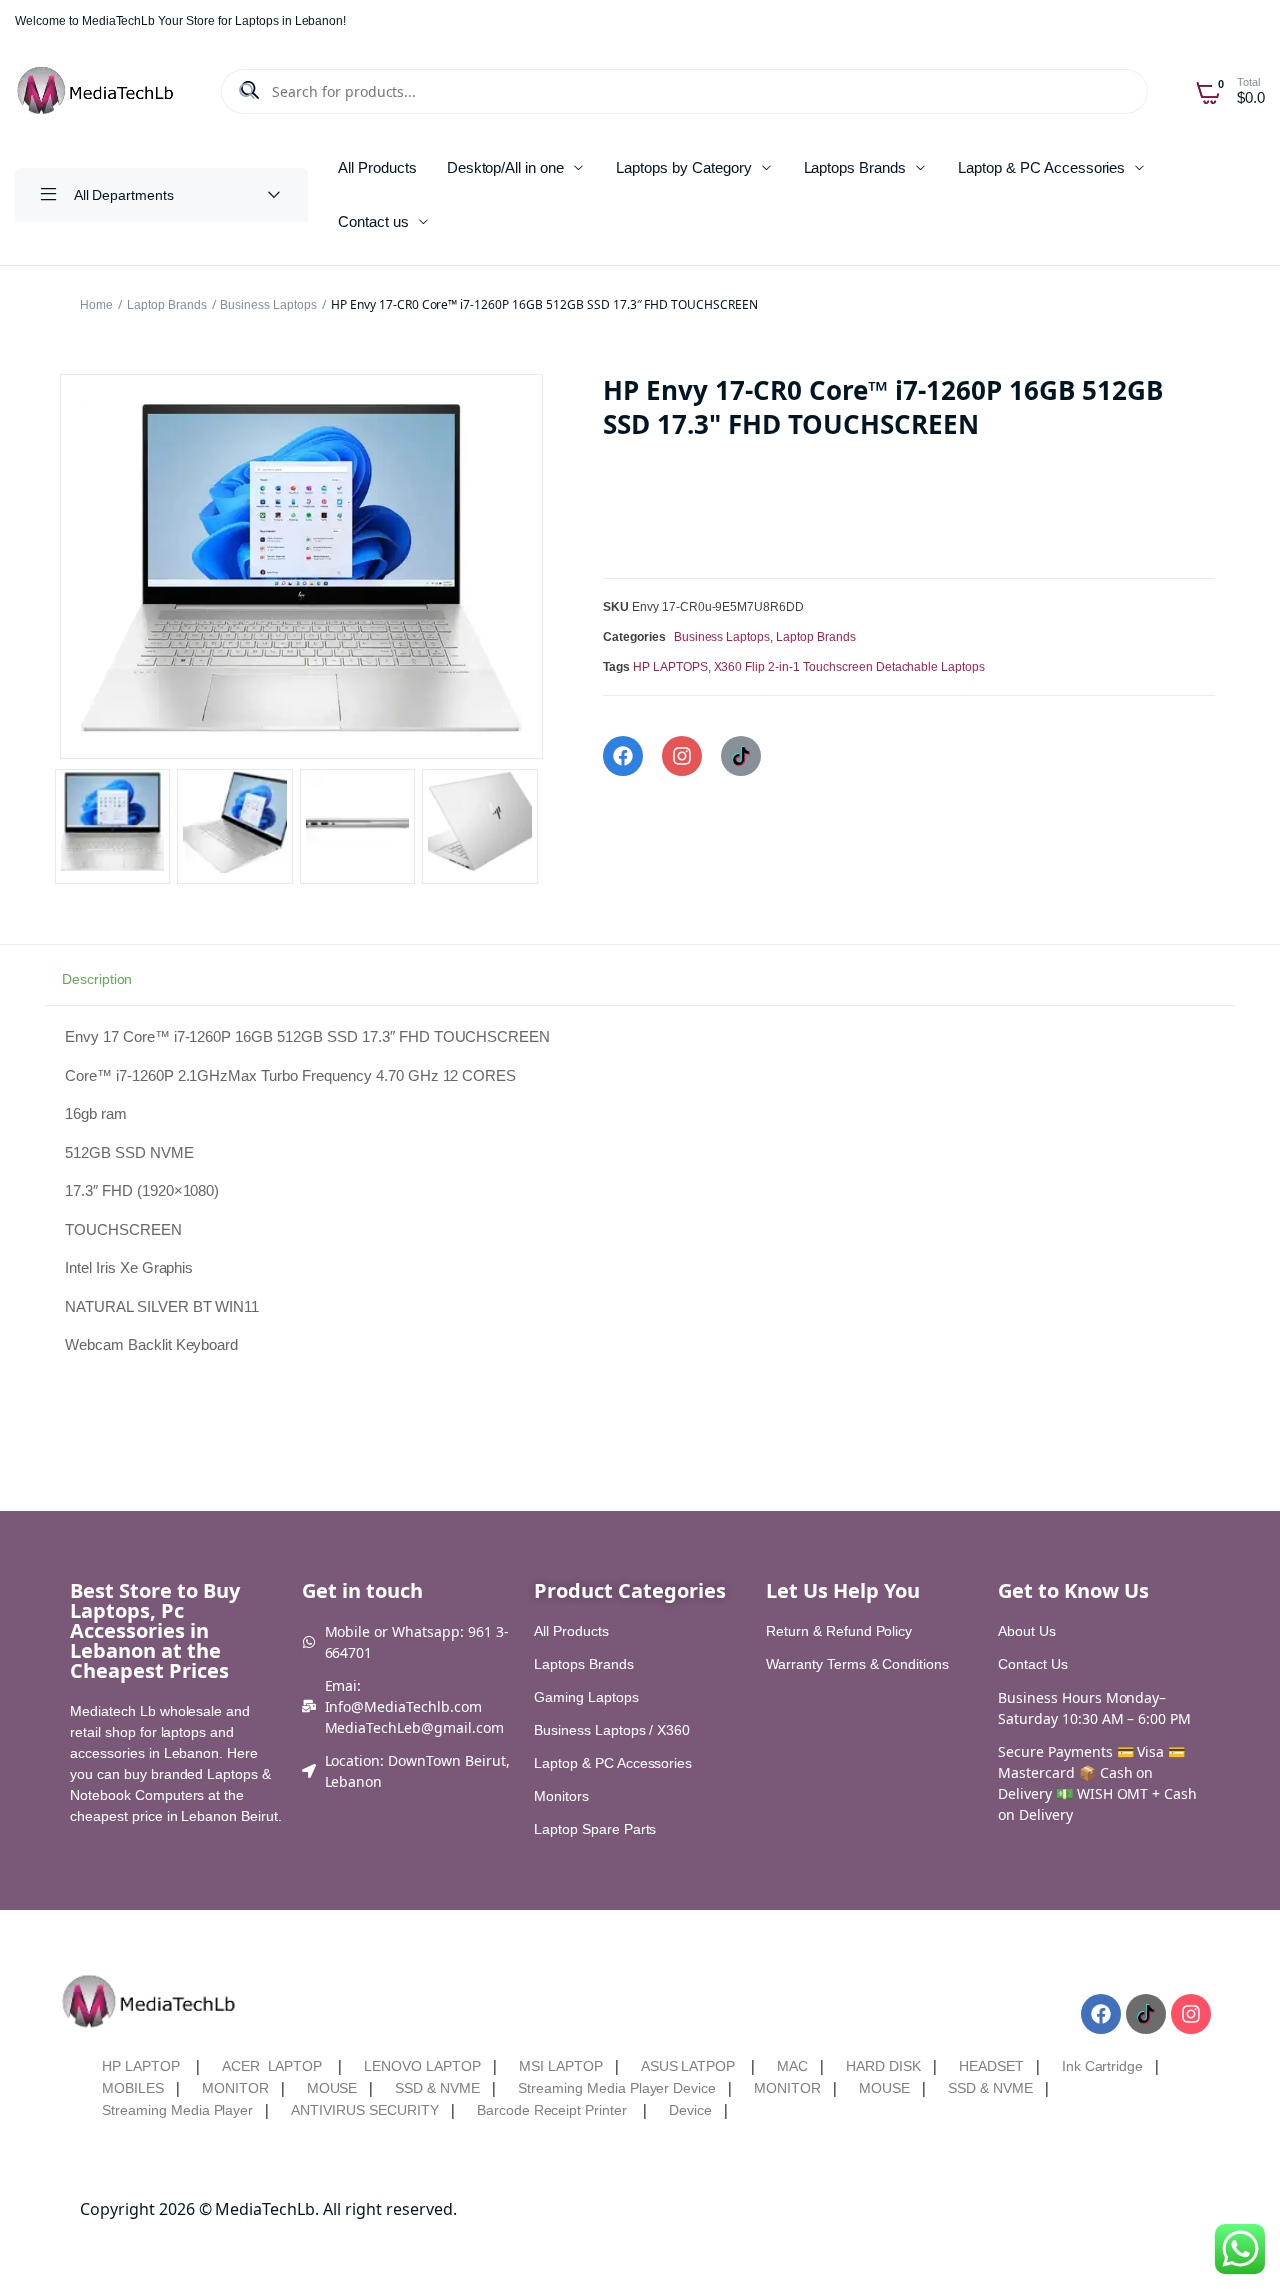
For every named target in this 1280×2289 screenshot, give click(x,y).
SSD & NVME (437, 2088)
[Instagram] (682, 756)
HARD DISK (883, 2066)
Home (96, 305)
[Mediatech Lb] (96, 91)
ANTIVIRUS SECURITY (364, 2110)
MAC (792, 2066)
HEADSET (991, 2066)
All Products (377, 167)
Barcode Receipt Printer (552, 2110)
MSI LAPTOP (561, 2066)
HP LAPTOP (141, 2066)
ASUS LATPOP (688, 2066)
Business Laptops (268, 305)
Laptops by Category (683, 167)
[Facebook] (623, 756)
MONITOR (235, 2088)
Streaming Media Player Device (617, 2088)
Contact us (373, 221)
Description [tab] (97, 979)
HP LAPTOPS (670, 667)
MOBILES (133, 2088)
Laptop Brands (167, 305)
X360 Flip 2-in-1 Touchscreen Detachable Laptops (850, 667)
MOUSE (332, 2088)
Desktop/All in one (505, 167)
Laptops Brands (855, 167)
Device (690, 2110)
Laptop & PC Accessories (1041, 167)
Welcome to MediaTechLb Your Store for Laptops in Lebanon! (180, 21)
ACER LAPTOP (272, 2066)
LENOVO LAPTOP (422, 2066)
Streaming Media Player (177, 2110)
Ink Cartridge (1103, 2066)
